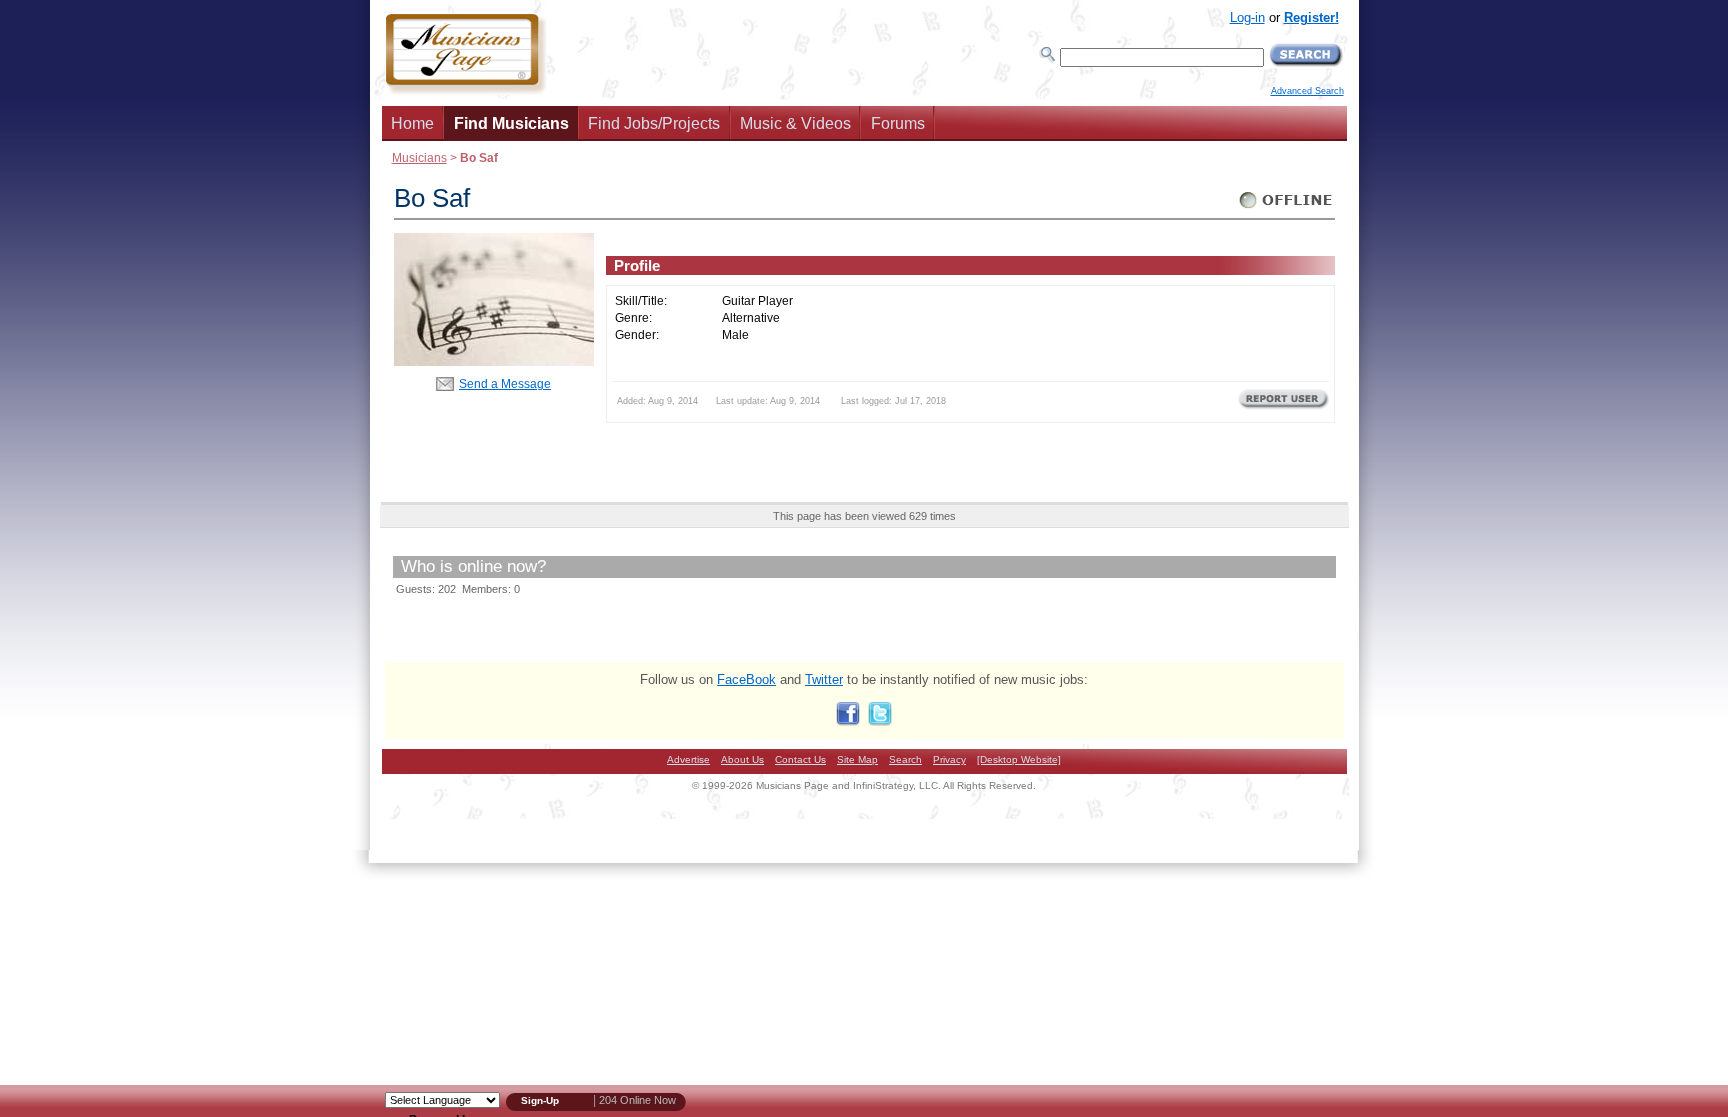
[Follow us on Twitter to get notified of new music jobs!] (880, 721)
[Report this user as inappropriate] (1283, 407)
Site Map (857, 759)
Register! (1311, 17)
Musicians (419, 157)
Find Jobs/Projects (654, 123)
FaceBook (746, 679)
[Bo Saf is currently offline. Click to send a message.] (1286, 208)
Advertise (688, 759)
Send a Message (505, 383)
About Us (742, 759)
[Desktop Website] (1019, 759)
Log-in (1247, 17)
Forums (898, 123)
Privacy (949, 759)
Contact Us (800, 759)
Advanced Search (1307, 91)
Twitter (824, 679)
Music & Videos (795, 123)
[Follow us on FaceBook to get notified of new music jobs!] (848, 721)
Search (905, 759)
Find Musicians (511, 123)
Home (412, 123)
